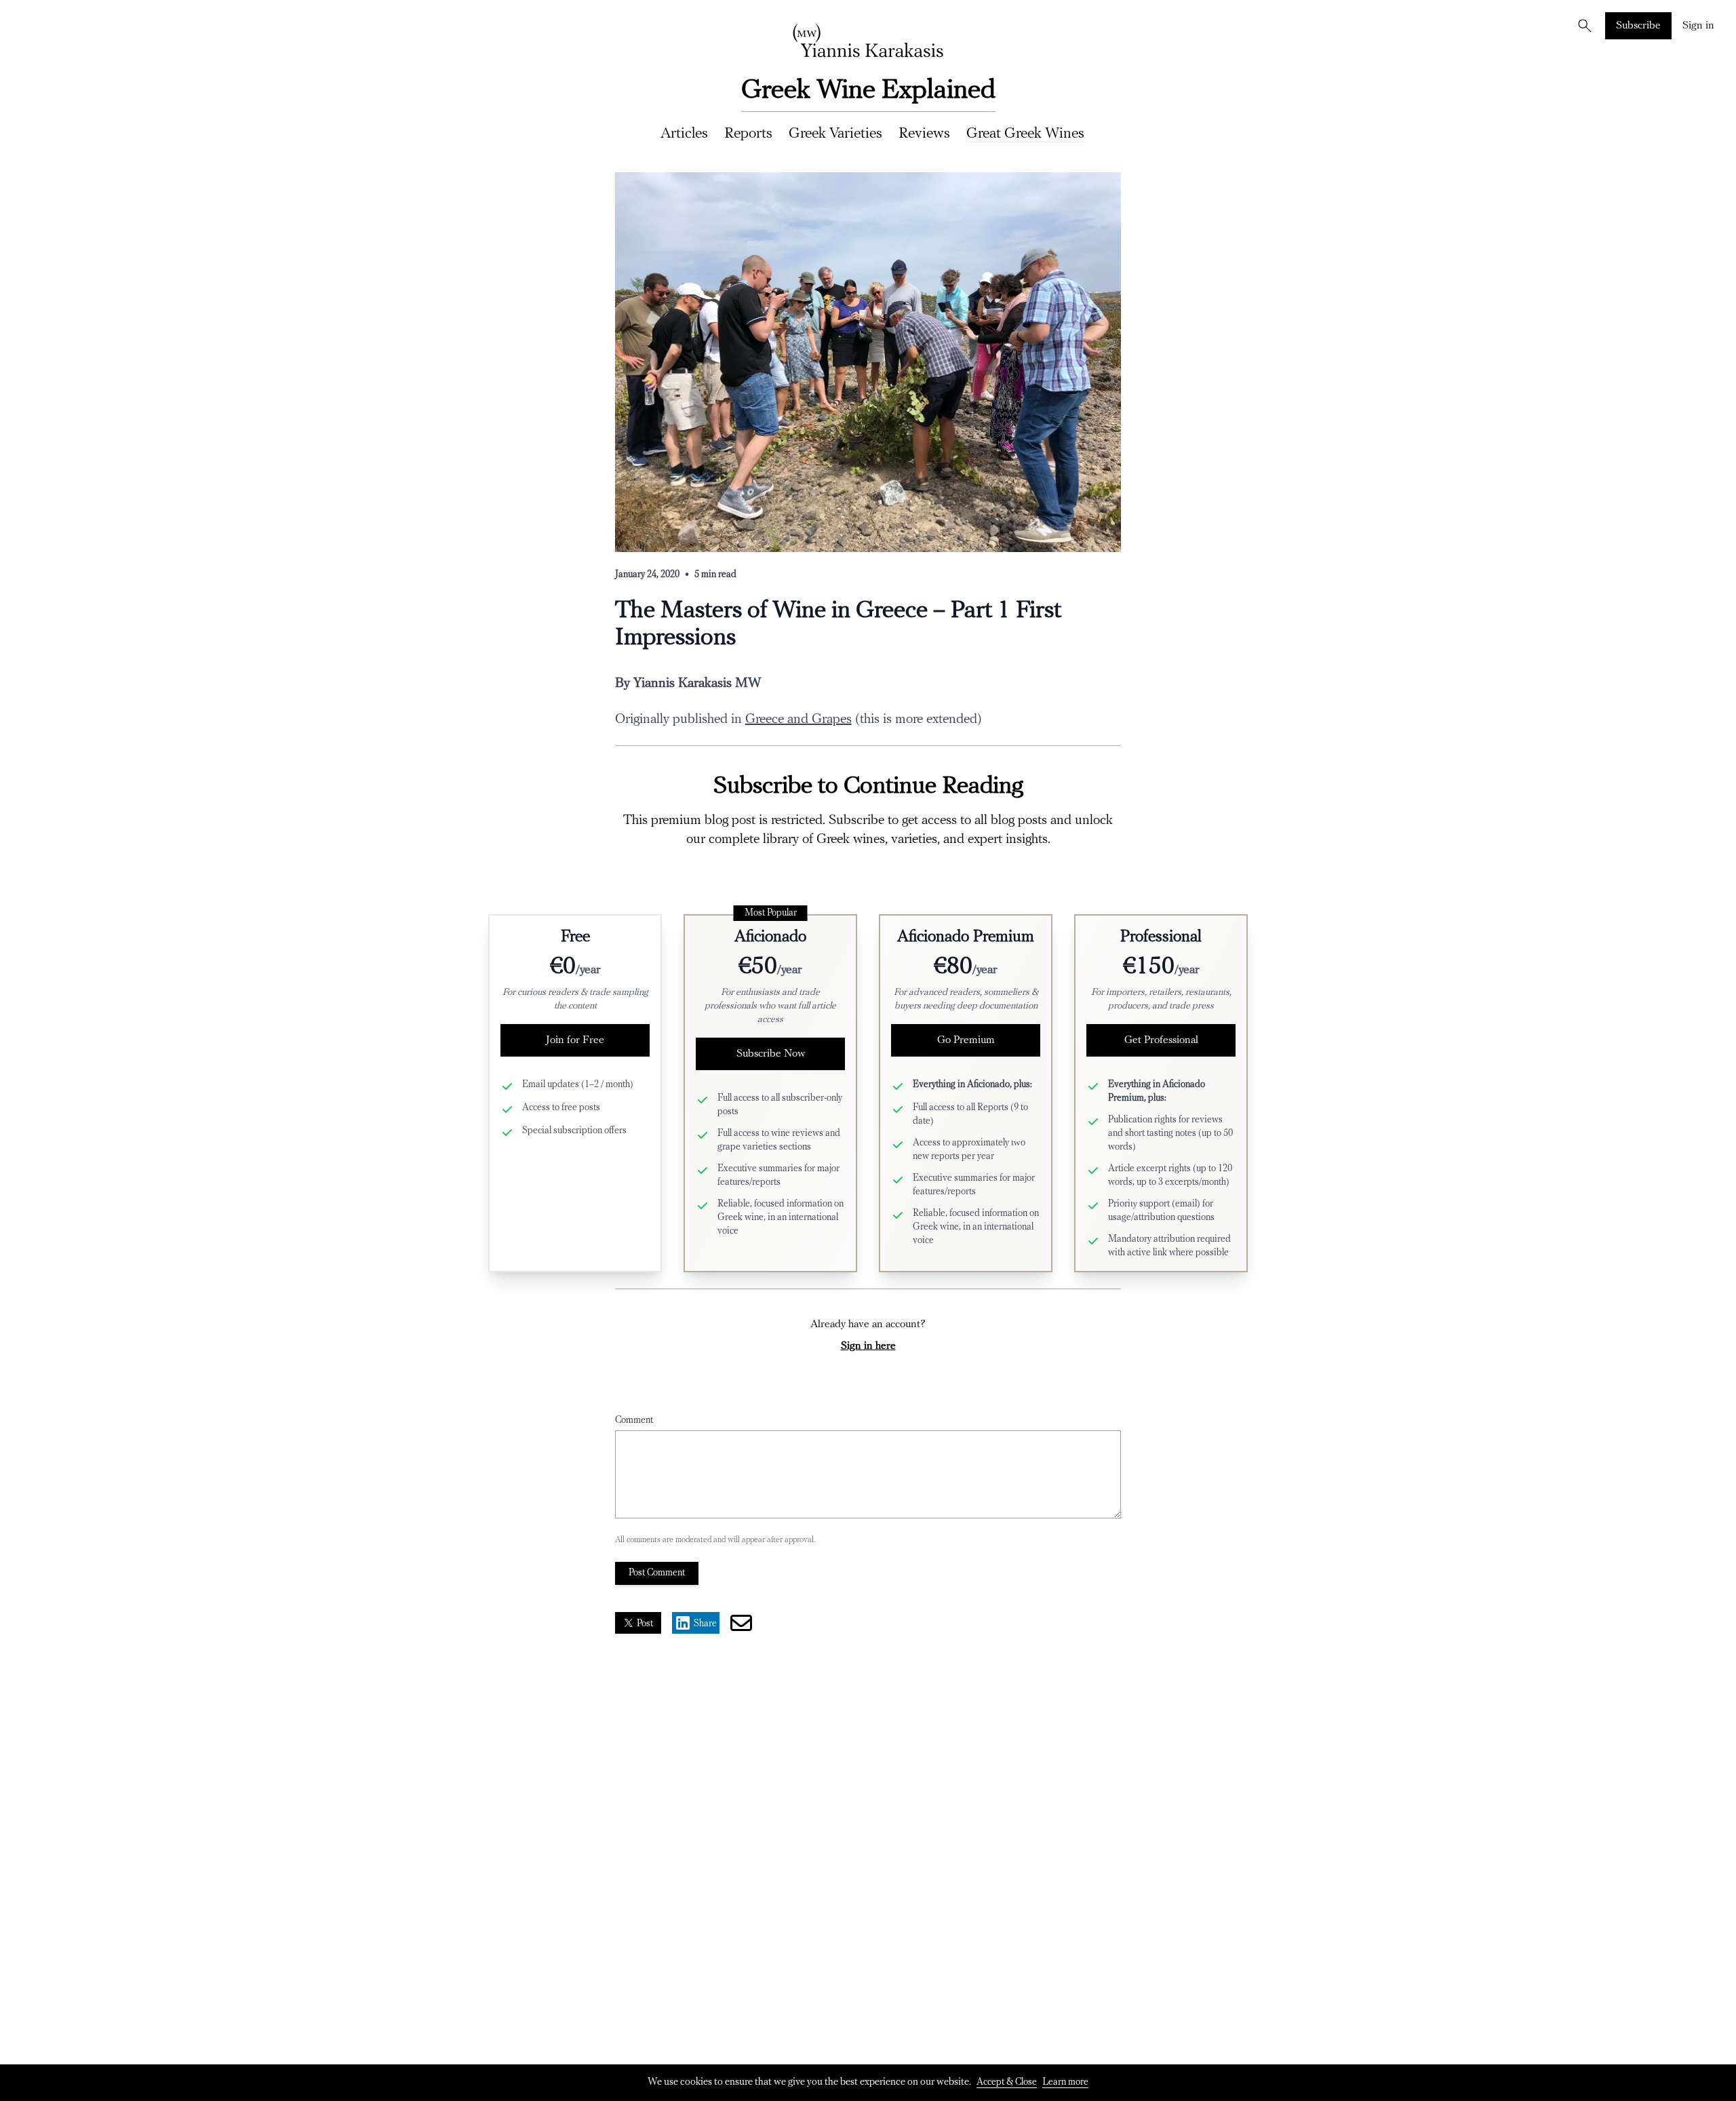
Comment (634, 1420)
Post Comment (657, 1573)
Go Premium (966, 1040)
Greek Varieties (835, 134)
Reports (748, 134)
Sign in (1698, 26)
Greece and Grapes (798, 720)
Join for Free (575, 1040)
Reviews (924, 134)
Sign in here (868, 1346)
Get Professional (1161, 1040)
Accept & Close (1007, 2082)
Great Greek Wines (1025, 134)
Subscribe (1638, 26)
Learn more (1065, 2082)
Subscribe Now (771, 1054)
